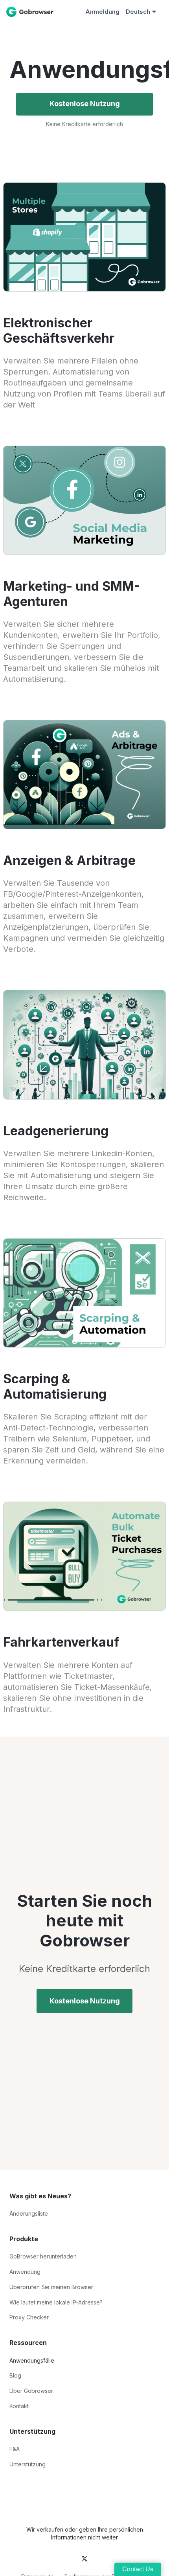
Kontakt (19, 2406)
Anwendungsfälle (32, 2360)
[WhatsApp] (13, 2486)
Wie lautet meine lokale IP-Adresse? (56, 2302)
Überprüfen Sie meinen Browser (51, 2287)
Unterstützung (28, 2464)
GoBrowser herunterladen (43, 2256)
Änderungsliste (29, 2213)
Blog (15, 2375)
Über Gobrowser (31, 2391)
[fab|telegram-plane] (45, 2559)
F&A (15, 2449)
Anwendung (25, 2272)
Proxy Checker (29, 2317)
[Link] (11, 12)
